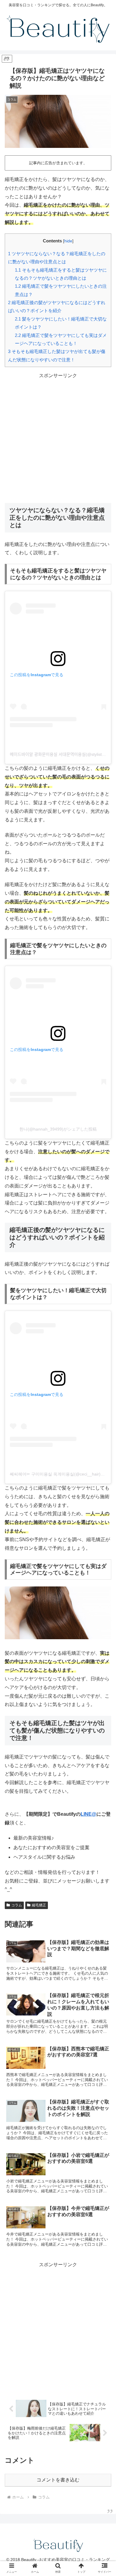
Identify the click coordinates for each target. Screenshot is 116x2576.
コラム (17, 1905)
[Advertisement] (58, 438)
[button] (104, 1485)
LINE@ (88, 1814)
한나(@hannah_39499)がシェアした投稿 (58, 1129)
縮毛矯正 (39, 1905)
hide (68, 241)
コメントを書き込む (58, 2480)
